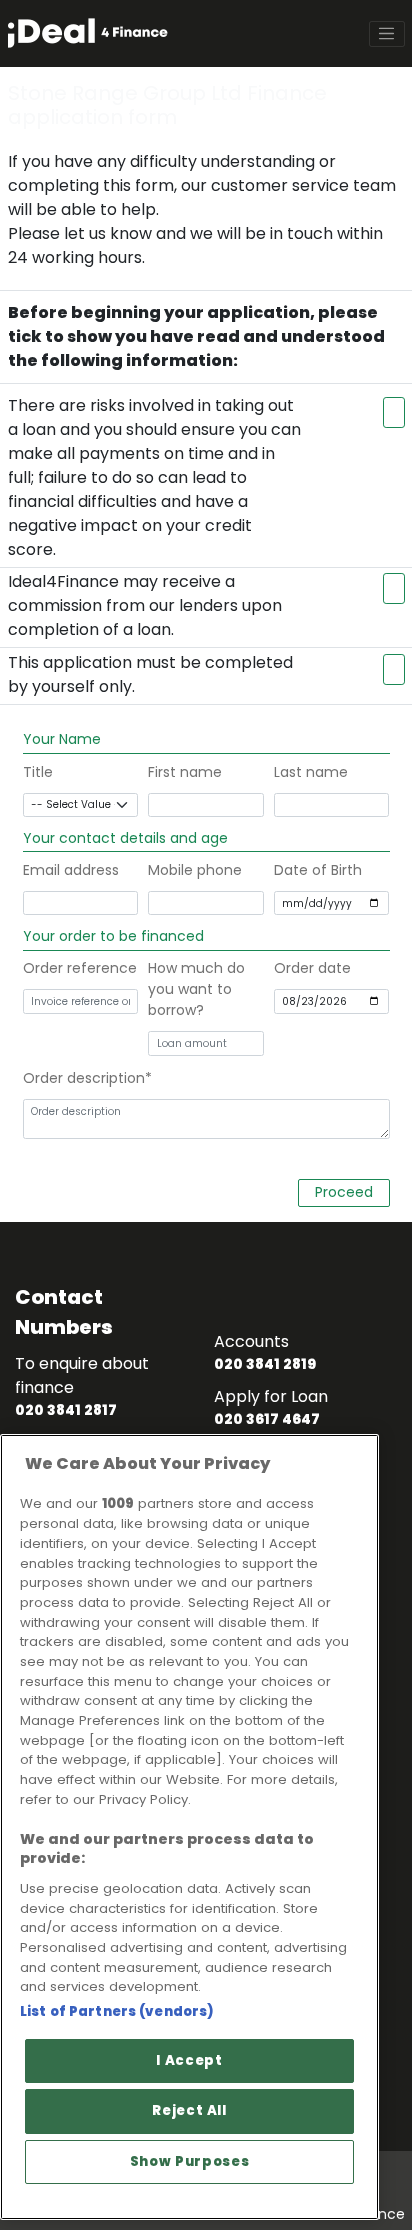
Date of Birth (318, 870)
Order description (84, 1078)
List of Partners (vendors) (117, 2011)
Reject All (189, 2110)
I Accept (189, 2060)
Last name (311, 772)
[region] (189, 1827)
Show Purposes (190, 2161)
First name (185, 772)
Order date (312, 968)
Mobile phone (195, 870)
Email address (71, 870)
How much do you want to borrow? (196, 989)
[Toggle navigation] (387, 34)
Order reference (80, 968)
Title (38, 772)
